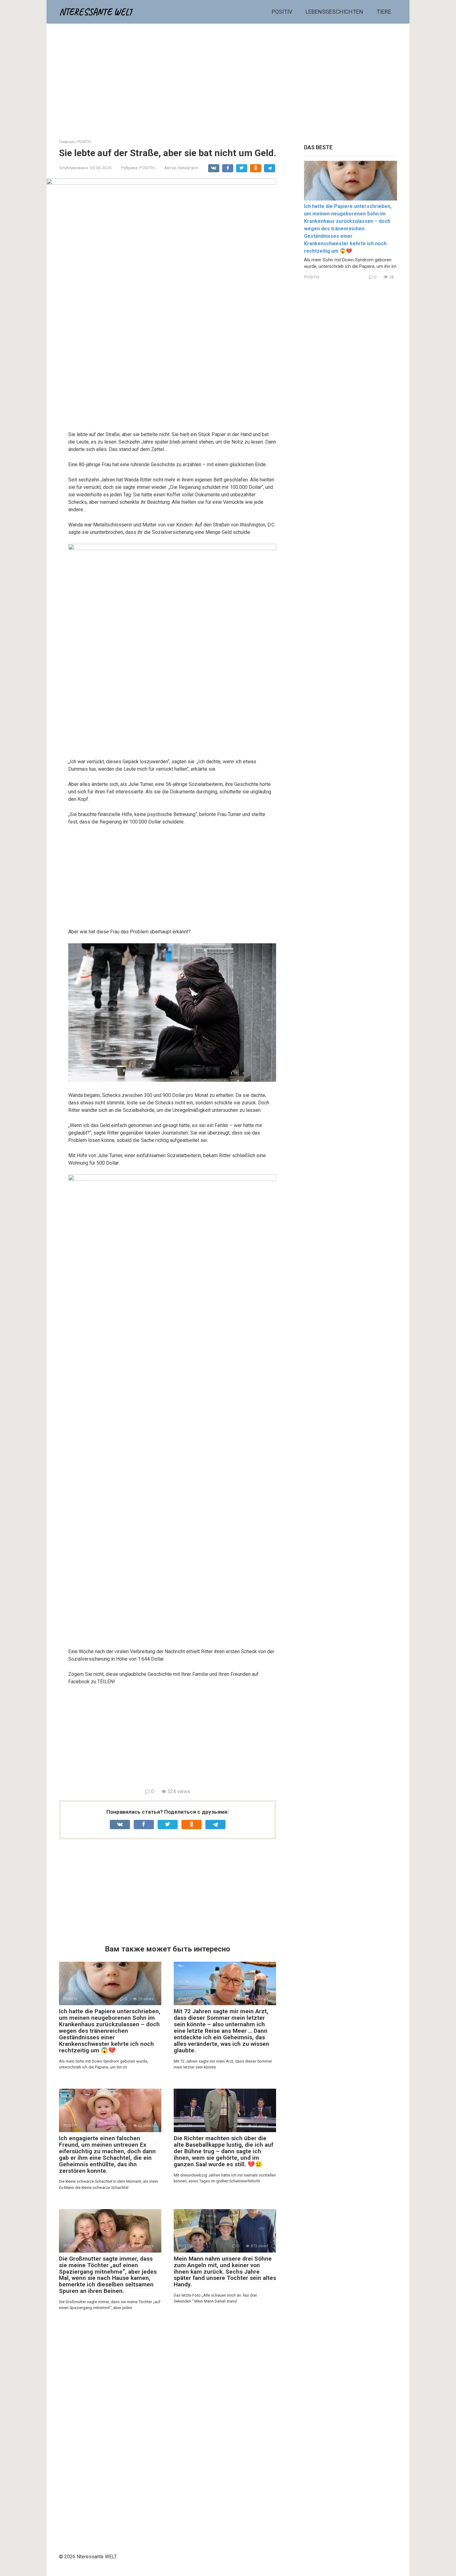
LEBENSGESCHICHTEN (334, 12)
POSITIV (282, 12)
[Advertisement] (228, 77)
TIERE (384, 12)
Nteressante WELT (96, 12)
